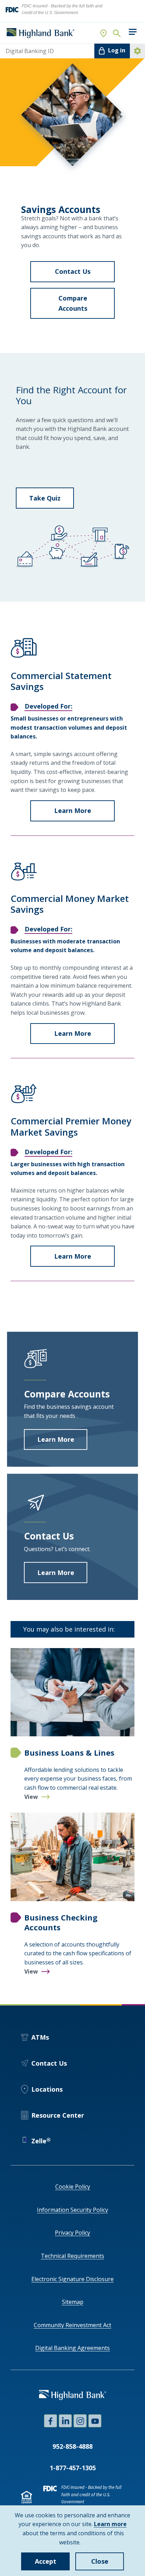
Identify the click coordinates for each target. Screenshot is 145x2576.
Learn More (84, 814)
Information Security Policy (72, 2210)
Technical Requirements (72, 2256)
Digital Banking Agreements (72, 2348)
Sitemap (73, 2302)
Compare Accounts (87, 306)
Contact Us (85, 275)
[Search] (116, 33)
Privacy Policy (72, 2233)
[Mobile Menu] (133, 32)
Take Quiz (45, 498)
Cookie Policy (73, 2187)
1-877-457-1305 (73, 2468)
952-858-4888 (72, 2446)
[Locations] (104, 33)
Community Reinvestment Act (72, 2325)
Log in (117, 50)
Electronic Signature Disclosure (72, 2279)
